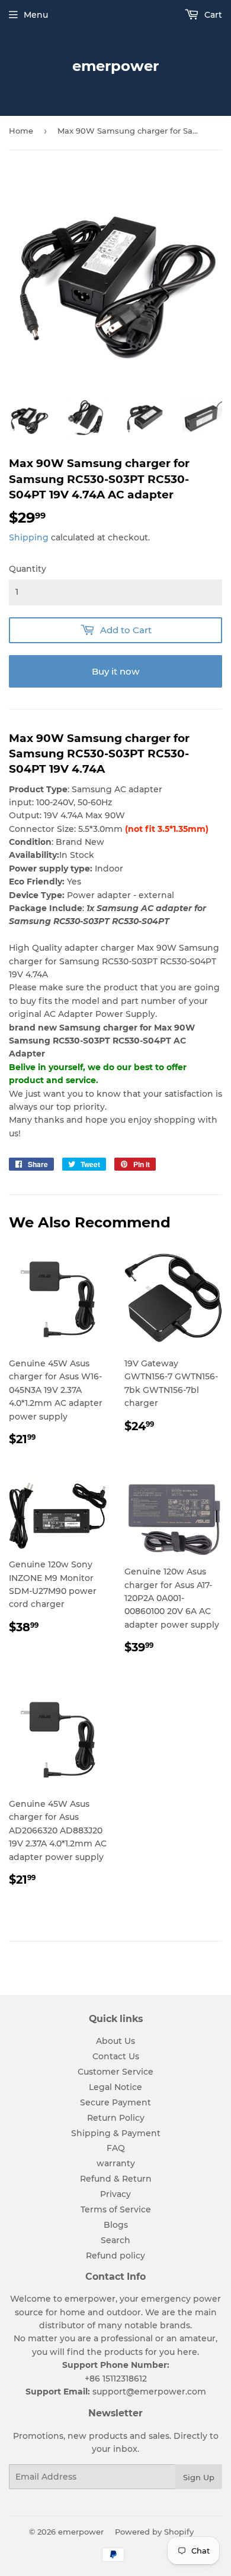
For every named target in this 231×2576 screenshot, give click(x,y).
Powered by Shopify (154, 2532)
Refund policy (115, 2256)
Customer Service (115, 2072)
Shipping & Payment (116, 2133)
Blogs (116, 2225)
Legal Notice (115, 2087)
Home (21, 131)
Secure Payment (115, 2102)
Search (115, 2240)
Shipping (29, 537)
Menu (36, 15)
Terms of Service (116, 2209)
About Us (115, 2041)
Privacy (115, 2194)
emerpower (115, 66)
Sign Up (199, 2477)
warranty (116, 2163)
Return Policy (116, 2118)
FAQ (116, 2148)
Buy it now (115, 671)
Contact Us (116, 2056)
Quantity (28, 569)
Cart (212, 15)
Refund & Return (116, 2179)
